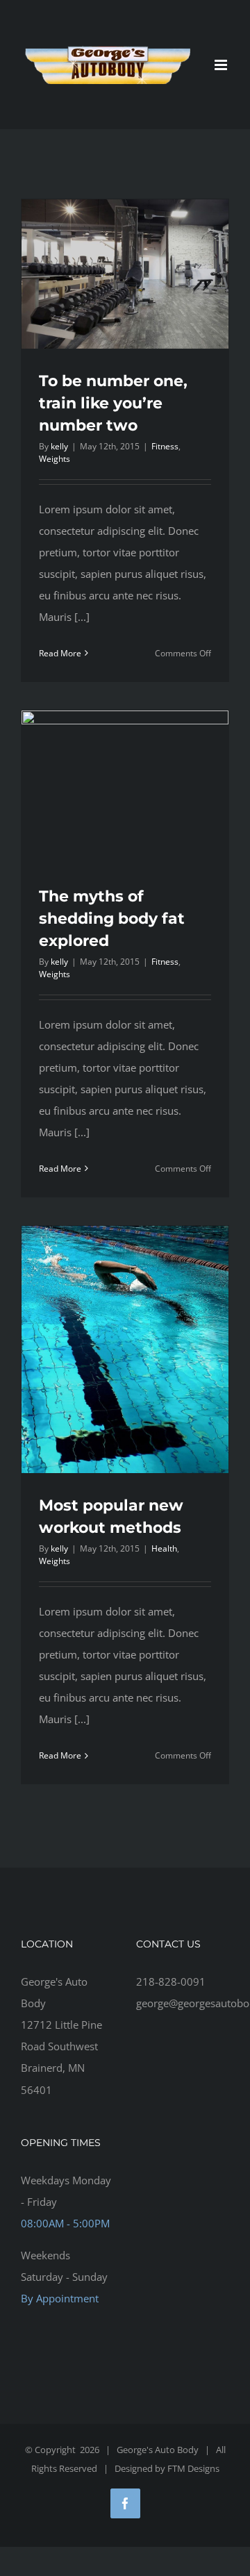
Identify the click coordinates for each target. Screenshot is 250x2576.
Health (164, 1548)
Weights (55, 459)
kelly (59, 446)
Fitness (165, 446)
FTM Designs (193, 2468)
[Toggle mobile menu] (222, 65)
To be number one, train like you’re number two (113, 403)
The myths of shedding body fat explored (112, 919)
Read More (60, 653)
